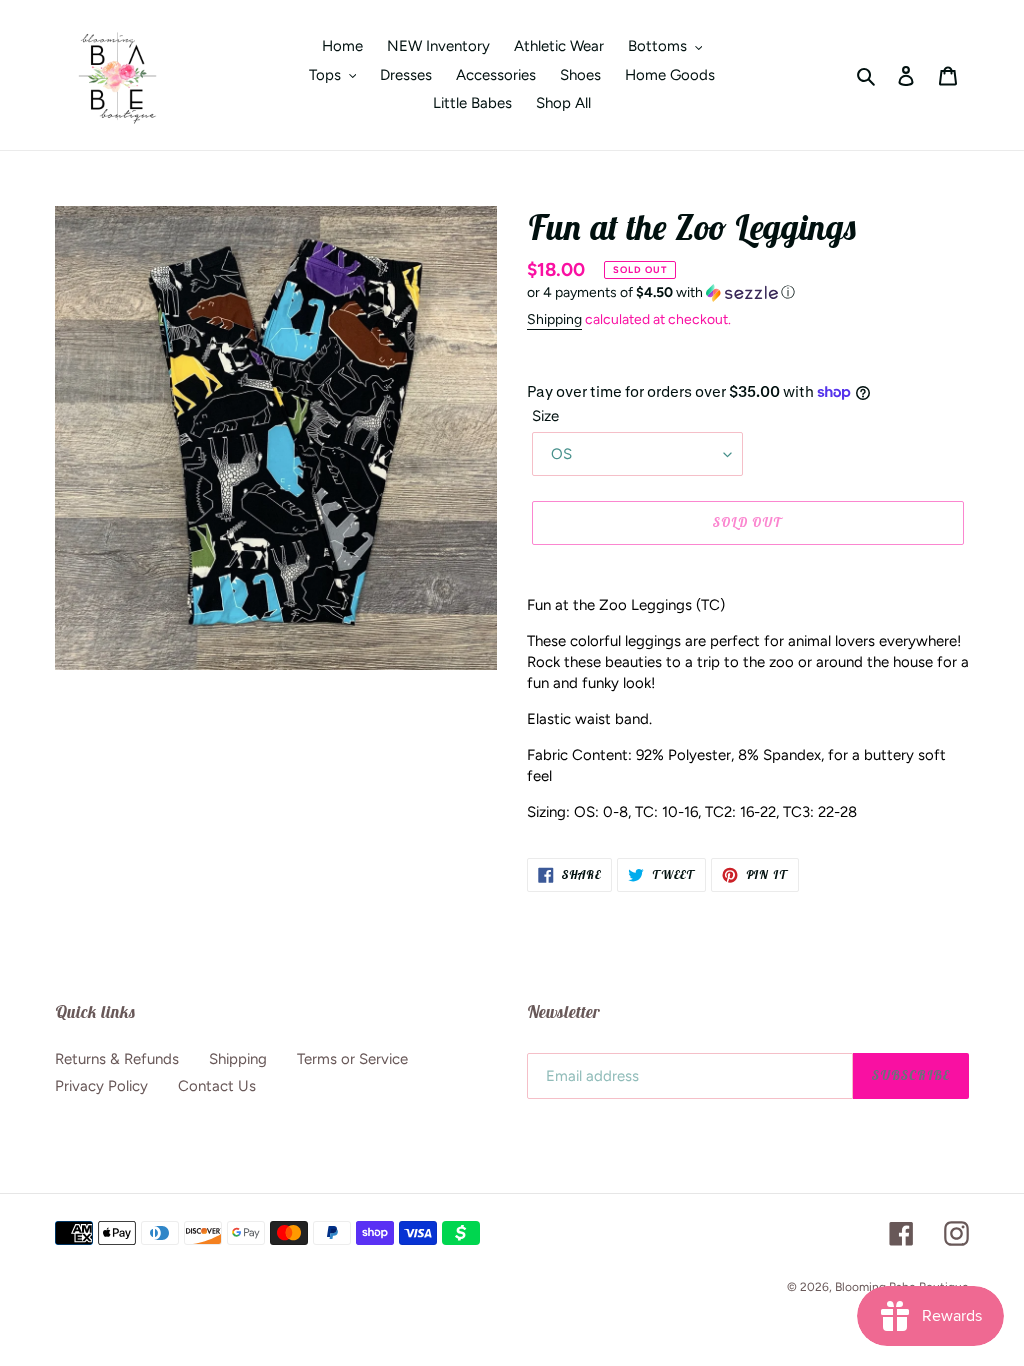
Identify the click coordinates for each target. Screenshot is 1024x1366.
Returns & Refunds (117, 1059)
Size (545, 416)
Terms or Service (352, 1059)
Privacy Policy (101, 1086)
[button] (661, 293)
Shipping (554, 319)
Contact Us (217, 1086)
